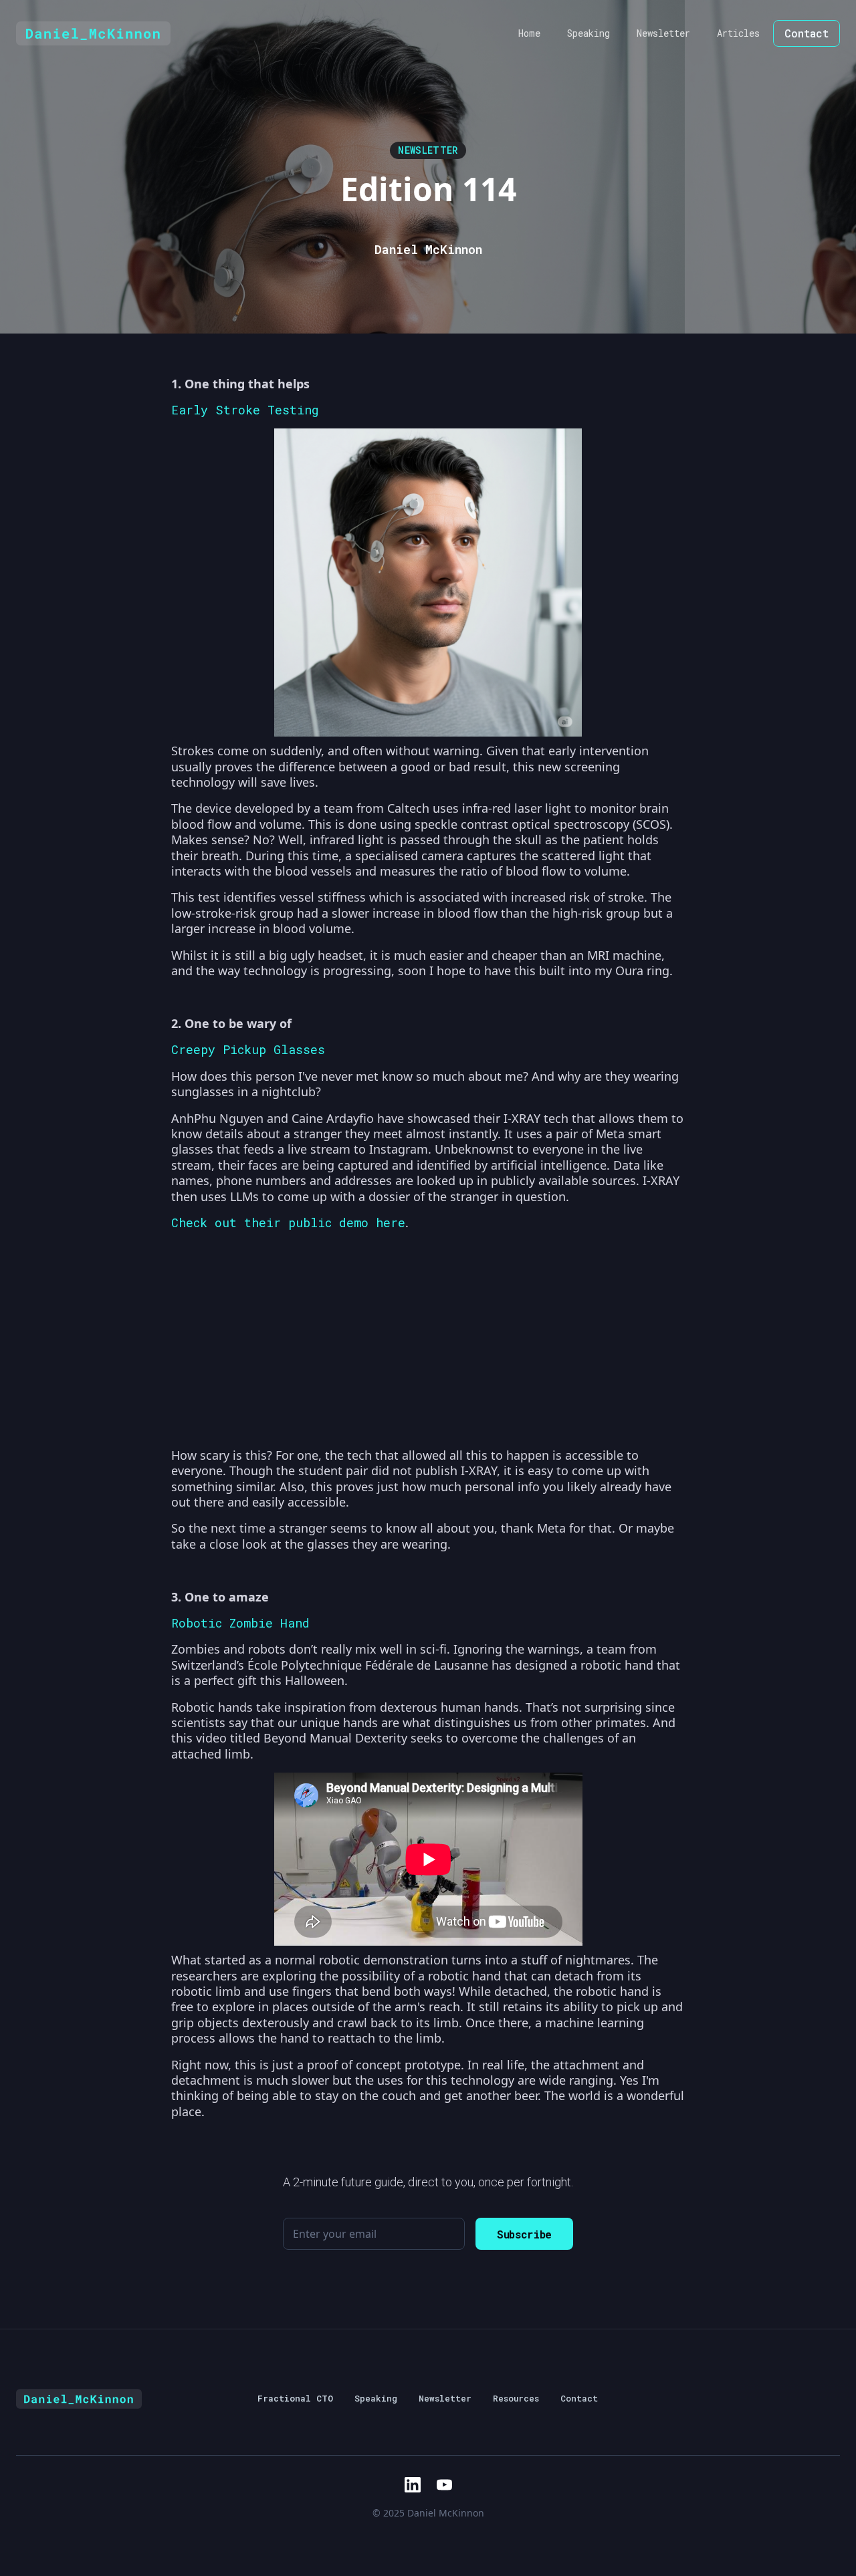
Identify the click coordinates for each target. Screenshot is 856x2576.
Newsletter (663, 33)
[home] (93, 33)
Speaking (588, 33)
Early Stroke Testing (245, 410)
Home (529, 33)
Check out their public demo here (288, 1222)
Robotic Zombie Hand (240, 1623)
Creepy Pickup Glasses (248, 1049)
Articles (738, 33)
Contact (807, 33)
